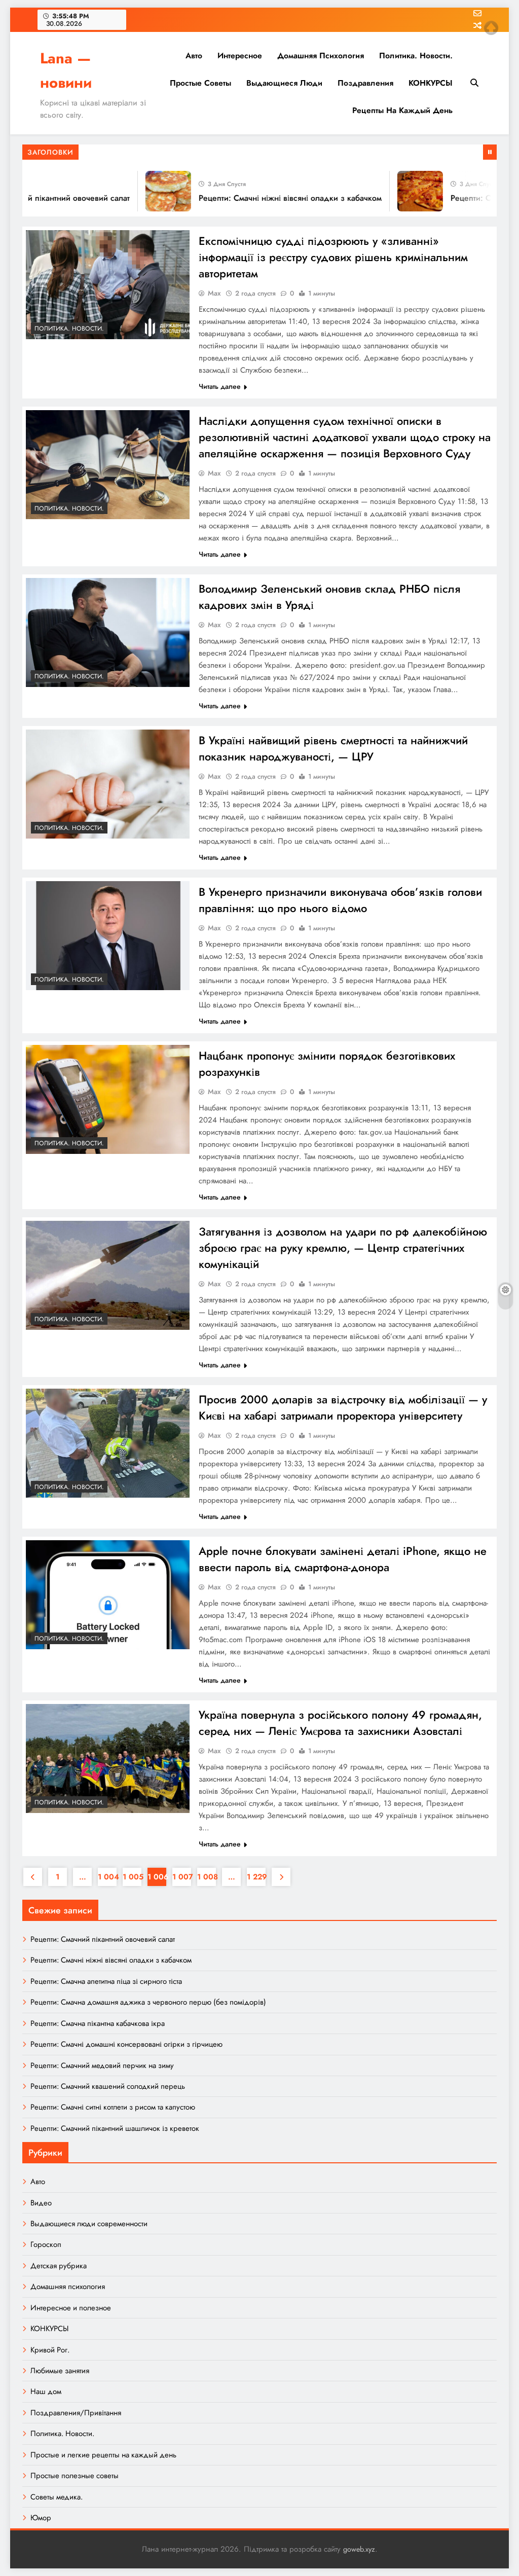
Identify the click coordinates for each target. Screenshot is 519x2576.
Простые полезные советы (75, 2476)
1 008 (207, 1877)
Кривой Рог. (50, 2350)
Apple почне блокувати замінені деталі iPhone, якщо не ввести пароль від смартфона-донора (343, 1559)
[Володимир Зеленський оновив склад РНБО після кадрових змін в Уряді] (108, 632)
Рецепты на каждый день (402, 110)
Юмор (41, 2518)
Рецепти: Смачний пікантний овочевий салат (103, 1939)
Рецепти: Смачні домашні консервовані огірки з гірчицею (126, 2044)
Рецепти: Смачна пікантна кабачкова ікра (98, 2023)
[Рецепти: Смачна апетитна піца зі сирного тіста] (398, 191)
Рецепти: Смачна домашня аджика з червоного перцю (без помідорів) (148, 2002)
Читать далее (220, 386)
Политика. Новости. (416, 56)
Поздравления (365, 83)
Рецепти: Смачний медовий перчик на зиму (102, 2065)
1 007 (182, 1877)
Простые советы (200, 83)
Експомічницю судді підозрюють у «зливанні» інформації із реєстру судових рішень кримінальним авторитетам (333, 257)
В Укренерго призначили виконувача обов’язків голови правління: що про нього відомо (340, 900)
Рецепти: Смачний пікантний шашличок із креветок (115, 2128)
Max (214, 293)
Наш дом (46, 2391)
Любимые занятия (60, 2371)
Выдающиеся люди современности (89, 2224)
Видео (41, 2203)
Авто (194, 56)
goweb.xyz (359, 2549)
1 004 (107, 1877)
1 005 (132, 1877)
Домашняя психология (321, 56)
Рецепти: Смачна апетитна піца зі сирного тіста (106, 1981)
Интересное (240, 56)
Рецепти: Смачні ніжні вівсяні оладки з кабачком (268, 198)
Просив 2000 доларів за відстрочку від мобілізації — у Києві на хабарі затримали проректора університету (343, 1407)
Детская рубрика (59, 2266)
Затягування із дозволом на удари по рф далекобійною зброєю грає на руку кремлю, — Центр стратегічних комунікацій (343, 1248)
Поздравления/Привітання (76, 2413)
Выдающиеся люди (284, 83)
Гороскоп (46, 2244)
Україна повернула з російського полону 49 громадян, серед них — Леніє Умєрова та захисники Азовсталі (340, 1723)
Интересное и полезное (71, 2308)
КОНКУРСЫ (431, 83)
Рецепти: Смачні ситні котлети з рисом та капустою (113, 2107)
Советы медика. (57, 2497)
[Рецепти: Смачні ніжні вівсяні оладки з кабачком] (146, 191)
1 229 (256, 1877)
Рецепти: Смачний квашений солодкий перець (108, 2086)
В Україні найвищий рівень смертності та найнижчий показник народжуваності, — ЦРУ (333, 748)
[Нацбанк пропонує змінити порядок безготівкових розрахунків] (108, 1099)
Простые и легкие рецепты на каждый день (103, 2455)
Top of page (491, 28)
